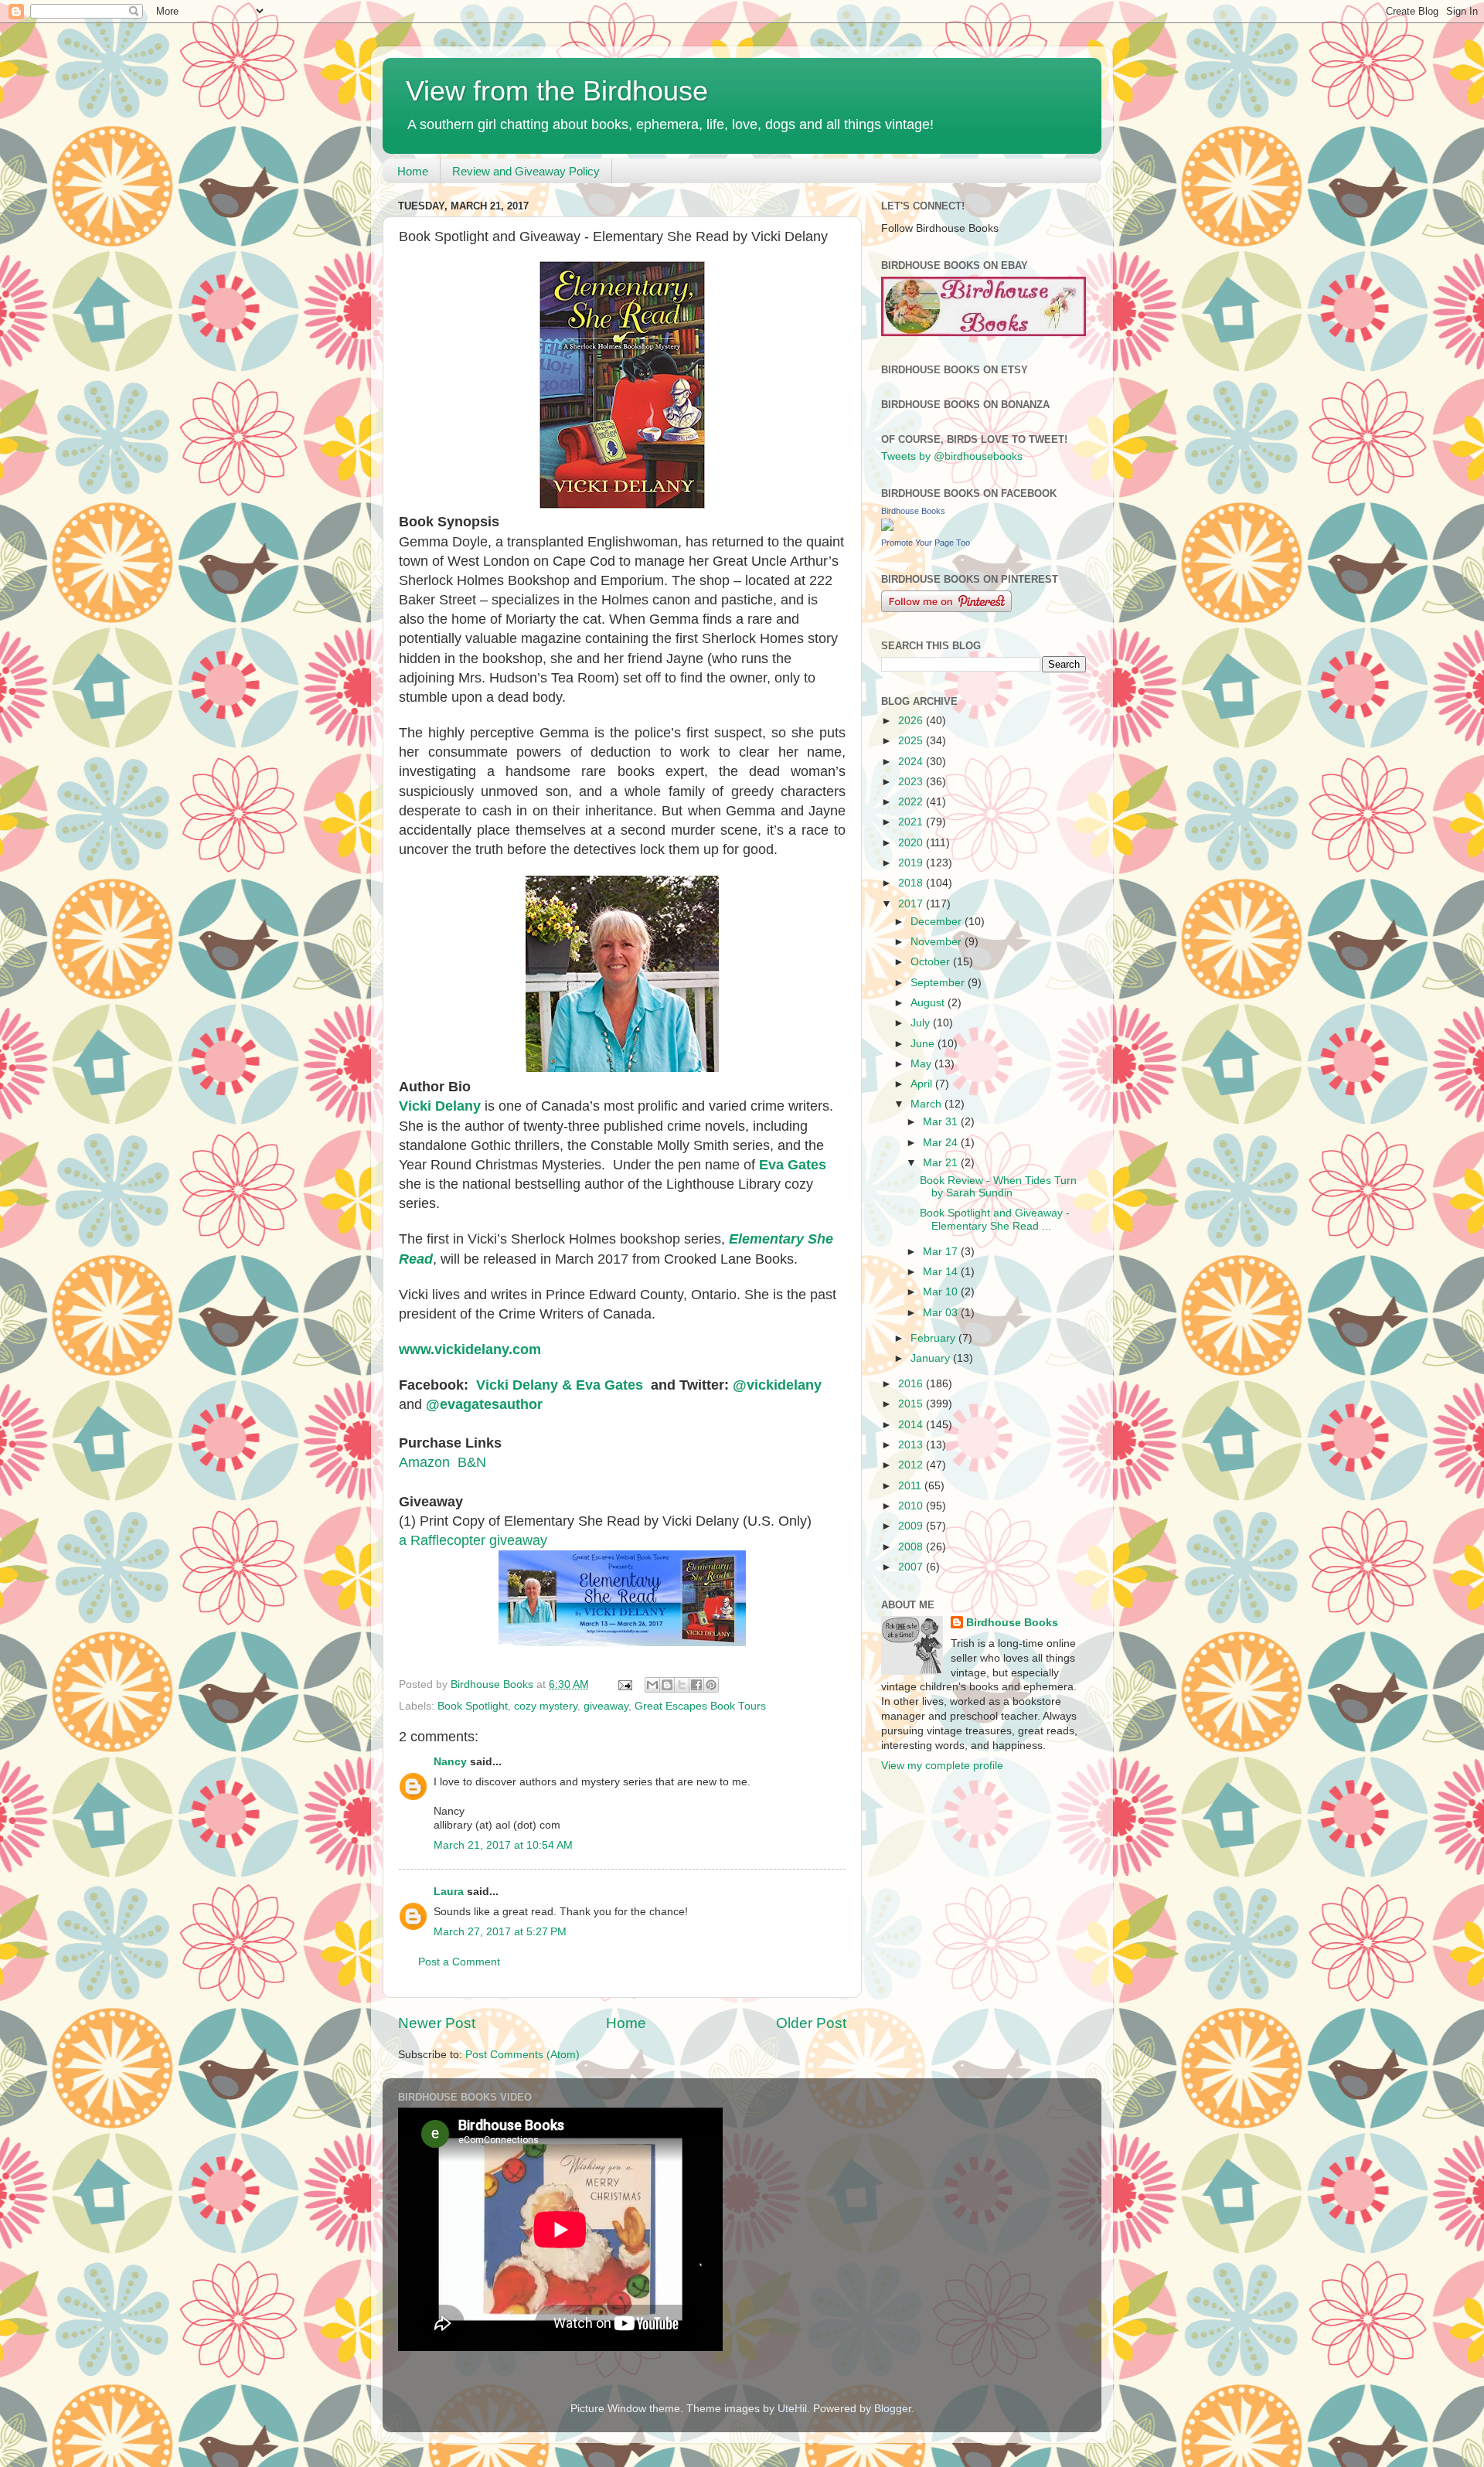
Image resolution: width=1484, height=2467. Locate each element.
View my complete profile (942, 1766)
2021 (912, 822)
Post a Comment (459, 1962)
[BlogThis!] (667, 1685)
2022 (912, 802)
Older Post (811, 2023)
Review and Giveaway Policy (526, 171)
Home (413, 171)
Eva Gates (793, 1165)
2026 (912, 721)
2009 (912, 1526)
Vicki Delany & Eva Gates (560, 1385)
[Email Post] (624, 1684)
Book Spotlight (473, 1706)
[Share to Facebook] (696, 1685)
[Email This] (652, 1685)
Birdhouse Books (913, 511)
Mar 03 (942, 1313)
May (922, 1064)
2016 (912, 1384)
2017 (912, 904)
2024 (912, 762)
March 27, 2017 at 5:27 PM (500, 1932)
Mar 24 (942, 1143)
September (939, 983)
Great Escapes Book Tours (700, 1706)
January (932, 1358)
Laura (449, 1892)
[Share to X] (682, 1685)
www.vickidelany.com (470, 1349)
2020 (912, 843)
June (924, 1044)
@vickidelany (777, 1385)
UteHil (792, 2409)
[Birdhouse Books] (887, 527)
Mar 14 (942, 1272)
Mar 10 (942, 1292)
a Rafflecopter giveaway (473, 1540)
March (927, 1104)
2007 (912, 1567)
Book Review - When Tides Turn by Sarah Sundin (998, 1187)
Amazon (424, 1462)
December (938, 922)
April (923, 1084)
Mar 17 (942, 1252)
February (934, 1338)
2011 (911, 1486)
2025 (912, 741)
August (929, 1003)
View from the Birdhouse (557, 91)
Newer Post (437, 2023)
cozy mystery (546, 1706)
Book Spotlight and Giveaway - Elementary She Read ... (995, 1219)
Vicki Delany (440, 1106)
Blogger (893, 2409)
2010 (912, 1506)
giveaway (606, 1706)
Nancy (450, 1762)
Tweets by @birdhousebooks (952, 456)
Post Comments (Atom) (522, 2055)
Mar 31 (942, 1122)
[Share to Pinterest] (711, 1685)
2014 (912, 1425)
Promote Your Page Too (926, 543)
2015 (912, 1404)
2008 (912, 1547)
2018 (912, 883)
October (932, 962)
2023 (912, 782)
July (922, 1023)
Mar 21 (942, 1163)
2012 (912, 1465)
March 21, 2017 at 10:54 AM (503, 1845)
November (938, 942)
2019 (912, 863)
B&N (472, 1462)
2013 (912, 1445)
